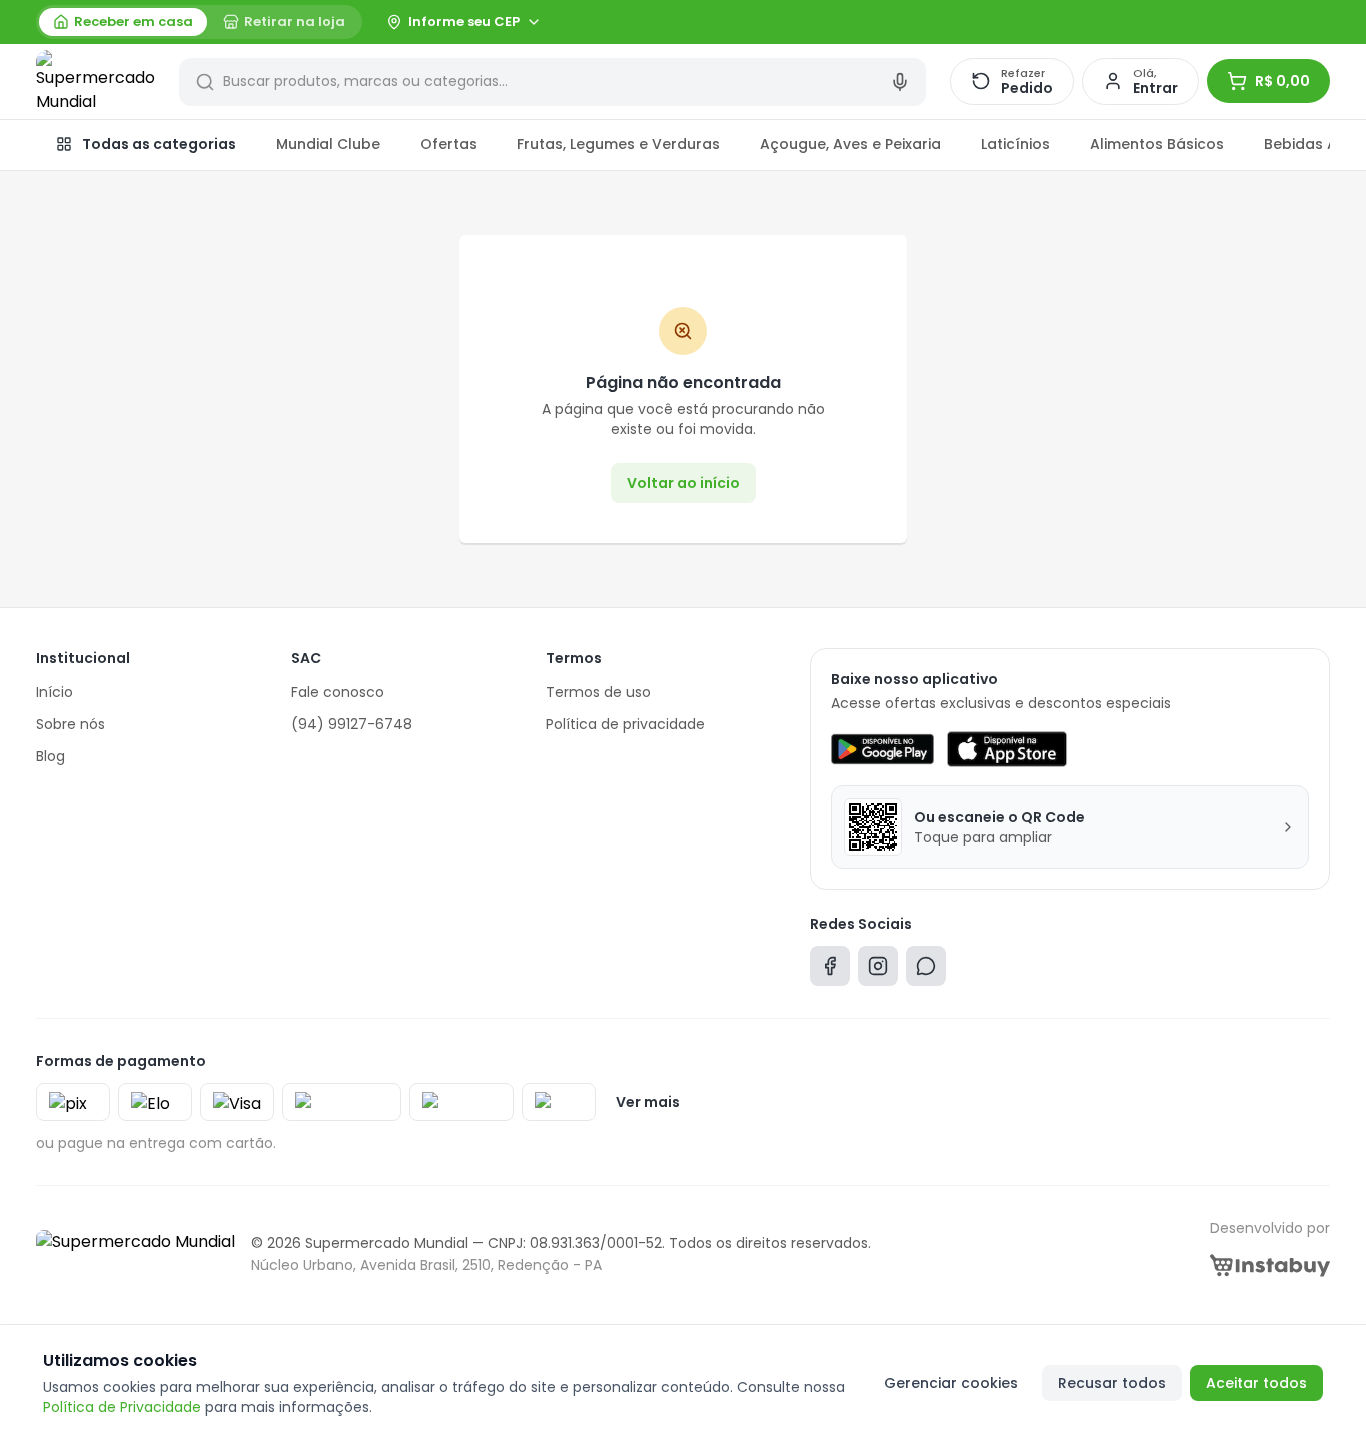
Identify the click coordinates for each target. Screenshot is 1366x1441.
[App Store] (1007, 749)
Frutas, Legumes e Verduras (618, 144)
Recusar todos (1112, 1383)
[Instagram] (878, 970)
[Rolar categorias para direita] (1308, 145)
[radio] (123, 22)
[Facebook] (830, 970)
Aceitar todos (1256, 1383)
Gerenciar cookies (951, 1383)
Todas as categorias (159, 144)
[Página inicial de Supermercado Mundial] (95, 82)
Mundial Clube (328, 144)
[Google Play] (882, 749)
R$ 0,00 (1282, 81)
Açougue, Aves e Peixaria (850, 144)
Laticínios (1015, 144)
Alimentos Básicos (1157, 144)
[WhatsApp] (926, 970)
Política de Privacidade (122, 1407)
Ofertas (448, 144)
